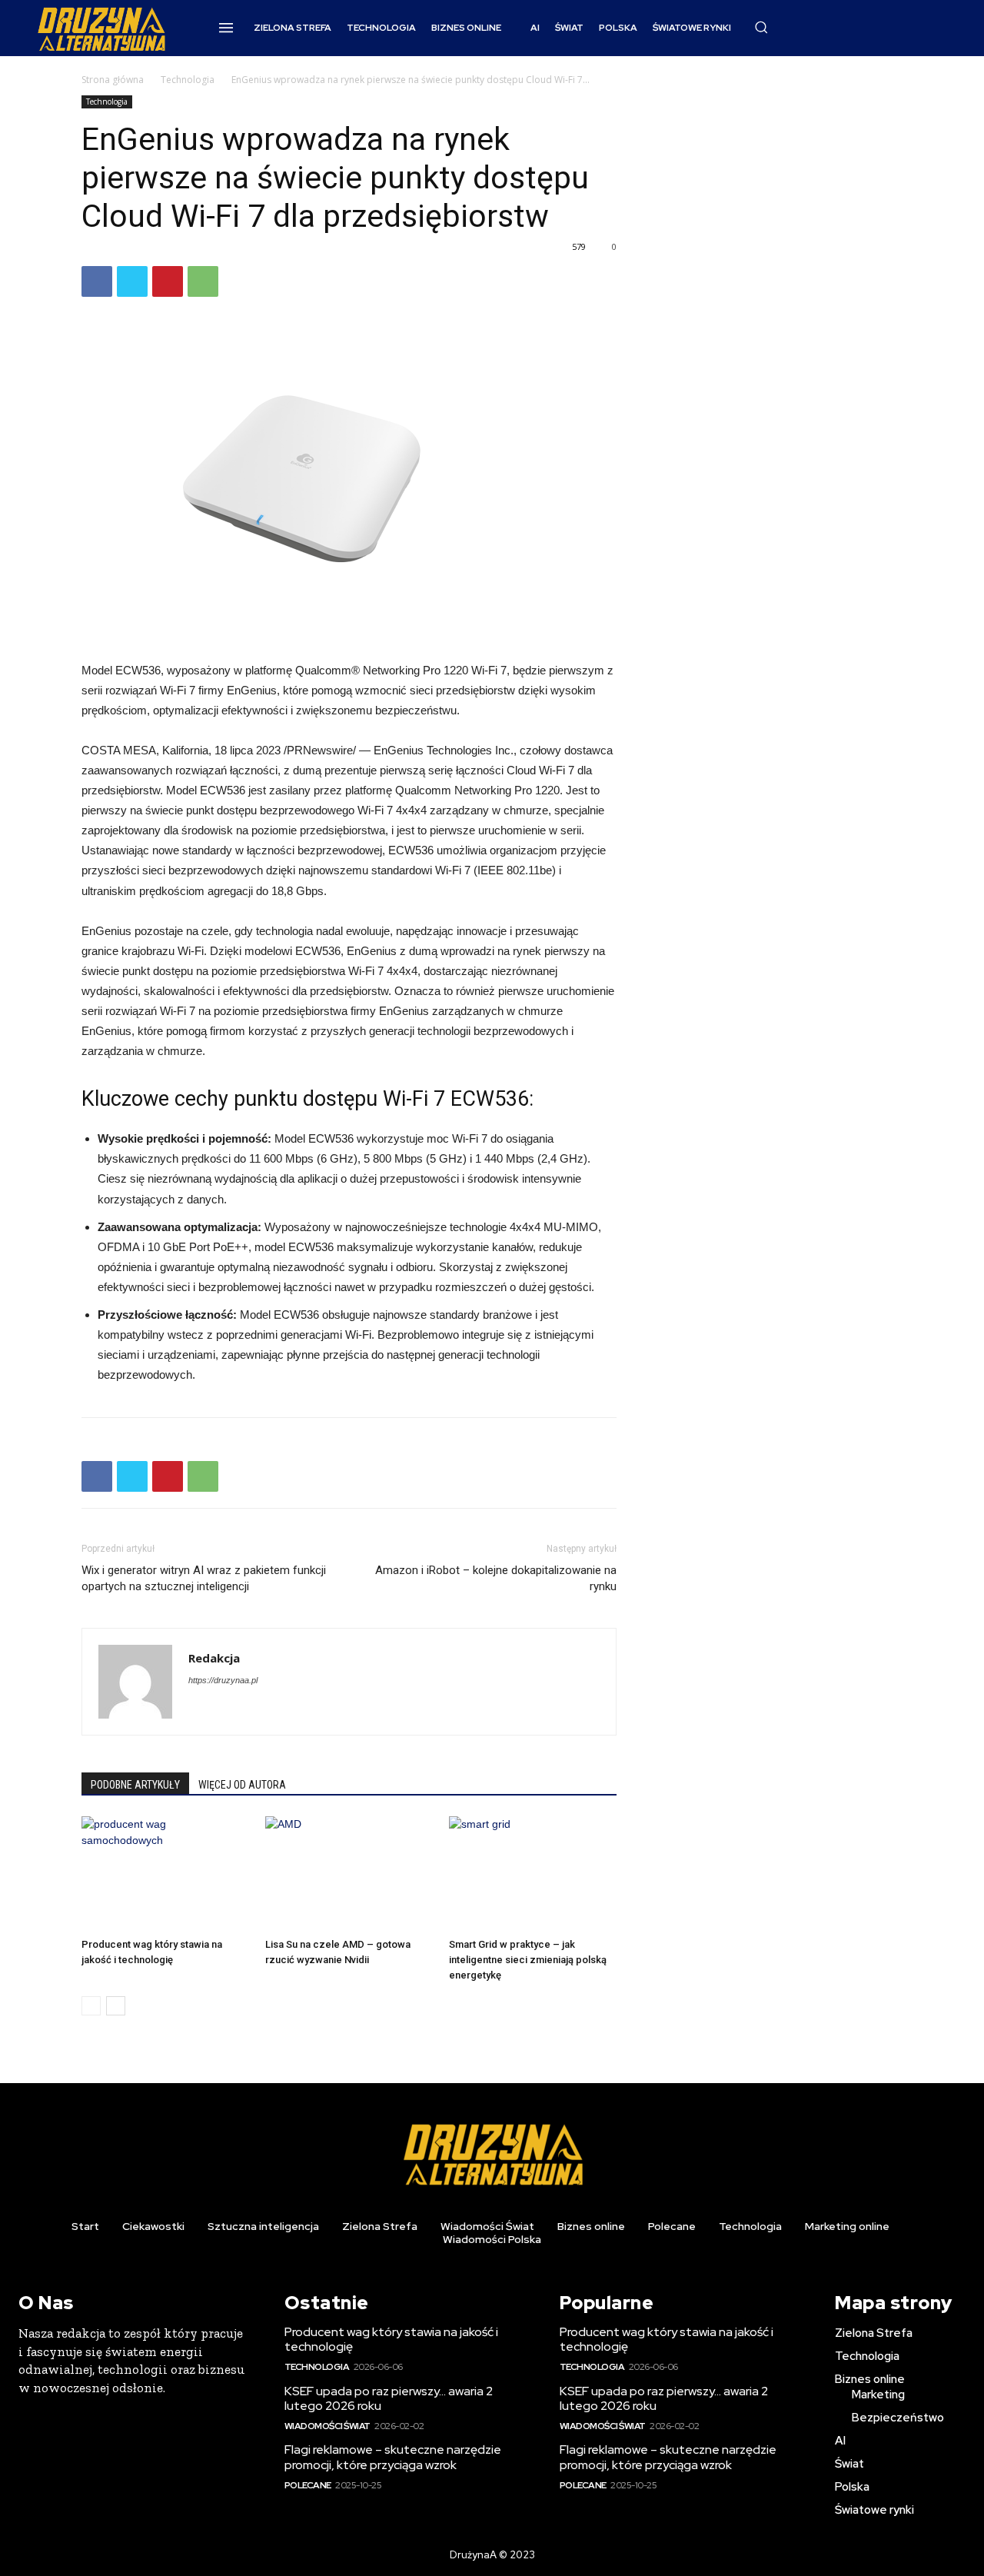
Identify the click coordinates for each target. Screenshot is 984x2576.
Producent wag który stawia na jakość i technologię (391, 2339)
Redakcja (214, 1658)
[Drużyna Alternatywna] (101, 28)
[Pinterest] (168, 281)
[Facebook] (97, 281)
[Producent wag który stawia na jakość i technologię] (165, 1874)
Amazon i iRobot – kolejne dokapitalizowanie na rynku (496, 1578)
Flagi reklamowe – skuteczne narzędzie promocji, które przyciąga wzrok (393, 2457)
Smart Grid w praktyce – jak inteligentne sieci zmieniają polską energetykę (528, 1960)
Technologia (188, 80)
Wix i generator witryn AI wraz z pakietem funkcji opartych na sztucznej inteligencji (204, 1578)
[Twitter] (132, 281)
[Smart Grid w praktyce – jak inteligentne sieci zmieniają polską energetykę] (533, 1874)
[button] (761, 27)
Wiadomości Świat (327, 2426)
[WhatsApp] (203, 281)
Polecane (308, 2485)
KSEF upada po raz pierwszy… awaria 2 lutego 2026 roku (389, 2398)
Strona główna (113, 80)
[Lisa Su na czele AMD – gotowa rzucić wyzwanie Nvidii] (349, 1874)
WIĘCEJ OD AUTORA (242, 1785)
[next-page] (116, 2006)
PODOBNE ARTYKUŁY (135, 1785)
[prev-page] (91, 2006)
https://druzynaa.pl (223, 1680)
